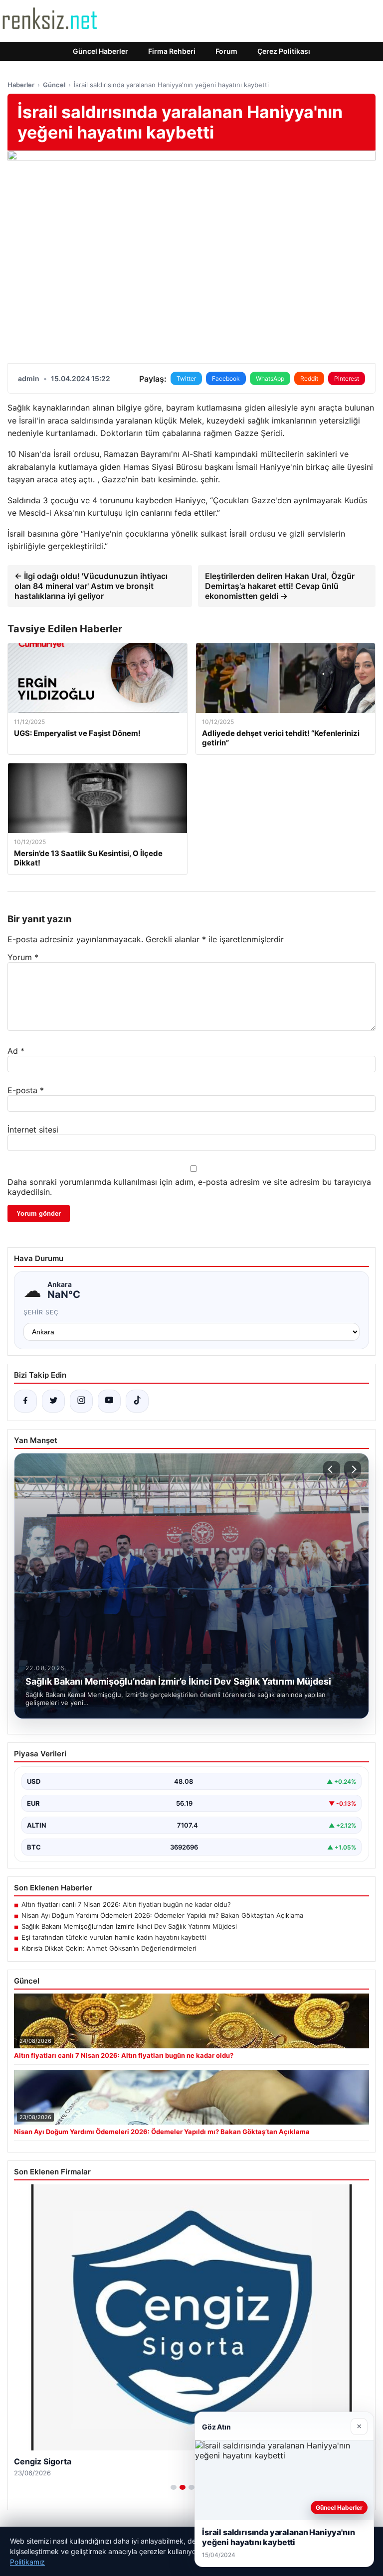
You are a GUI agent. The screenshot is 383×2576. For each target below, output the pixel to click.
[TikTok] (137, 1401)
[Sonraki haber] (353, 1469)
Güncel (54, 85)
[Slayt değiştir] (174, 2487)
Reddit (309, 378)
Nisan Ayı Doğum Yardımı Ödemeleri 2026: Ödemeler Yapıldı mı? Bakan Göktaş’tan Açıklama (162, 1915)
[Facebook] (25, 1401)
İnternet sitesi (33, 1130)
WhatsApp (270, 378)
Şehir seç (41, 1312)
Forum (226, 51)
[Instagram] (81, 1401)
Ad (16, 1051)
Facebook (226, 378)
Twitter (186, 378)
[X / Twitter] (53, 1401)
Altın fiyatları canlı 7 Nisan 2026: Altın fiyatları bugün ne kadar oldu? (126, 1904)
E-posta (26, 1090)
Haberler (21, 85)
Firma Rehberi (172, 51)
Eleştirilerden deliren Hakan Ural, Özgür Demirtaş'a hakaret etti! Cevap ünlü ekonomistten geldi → (280, 586)
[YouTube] (109, 1401)
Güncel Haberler (100, 51)
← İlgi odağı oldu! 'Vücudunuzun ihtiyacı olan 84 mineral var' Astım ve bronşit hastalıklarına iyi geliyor (91, 586)
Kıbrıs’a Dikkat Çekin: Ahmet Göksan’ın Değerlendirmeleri (109, 1948)
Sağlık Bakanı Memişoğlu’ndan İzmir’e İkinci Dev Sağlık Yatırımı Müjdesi (129, 1926)
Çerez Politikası (284, 51)
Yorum (23, 957)
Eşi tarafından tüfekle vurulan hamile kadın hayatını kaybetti (114, 1937)
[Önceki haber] (332, 1469)
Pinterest (347, 378)
